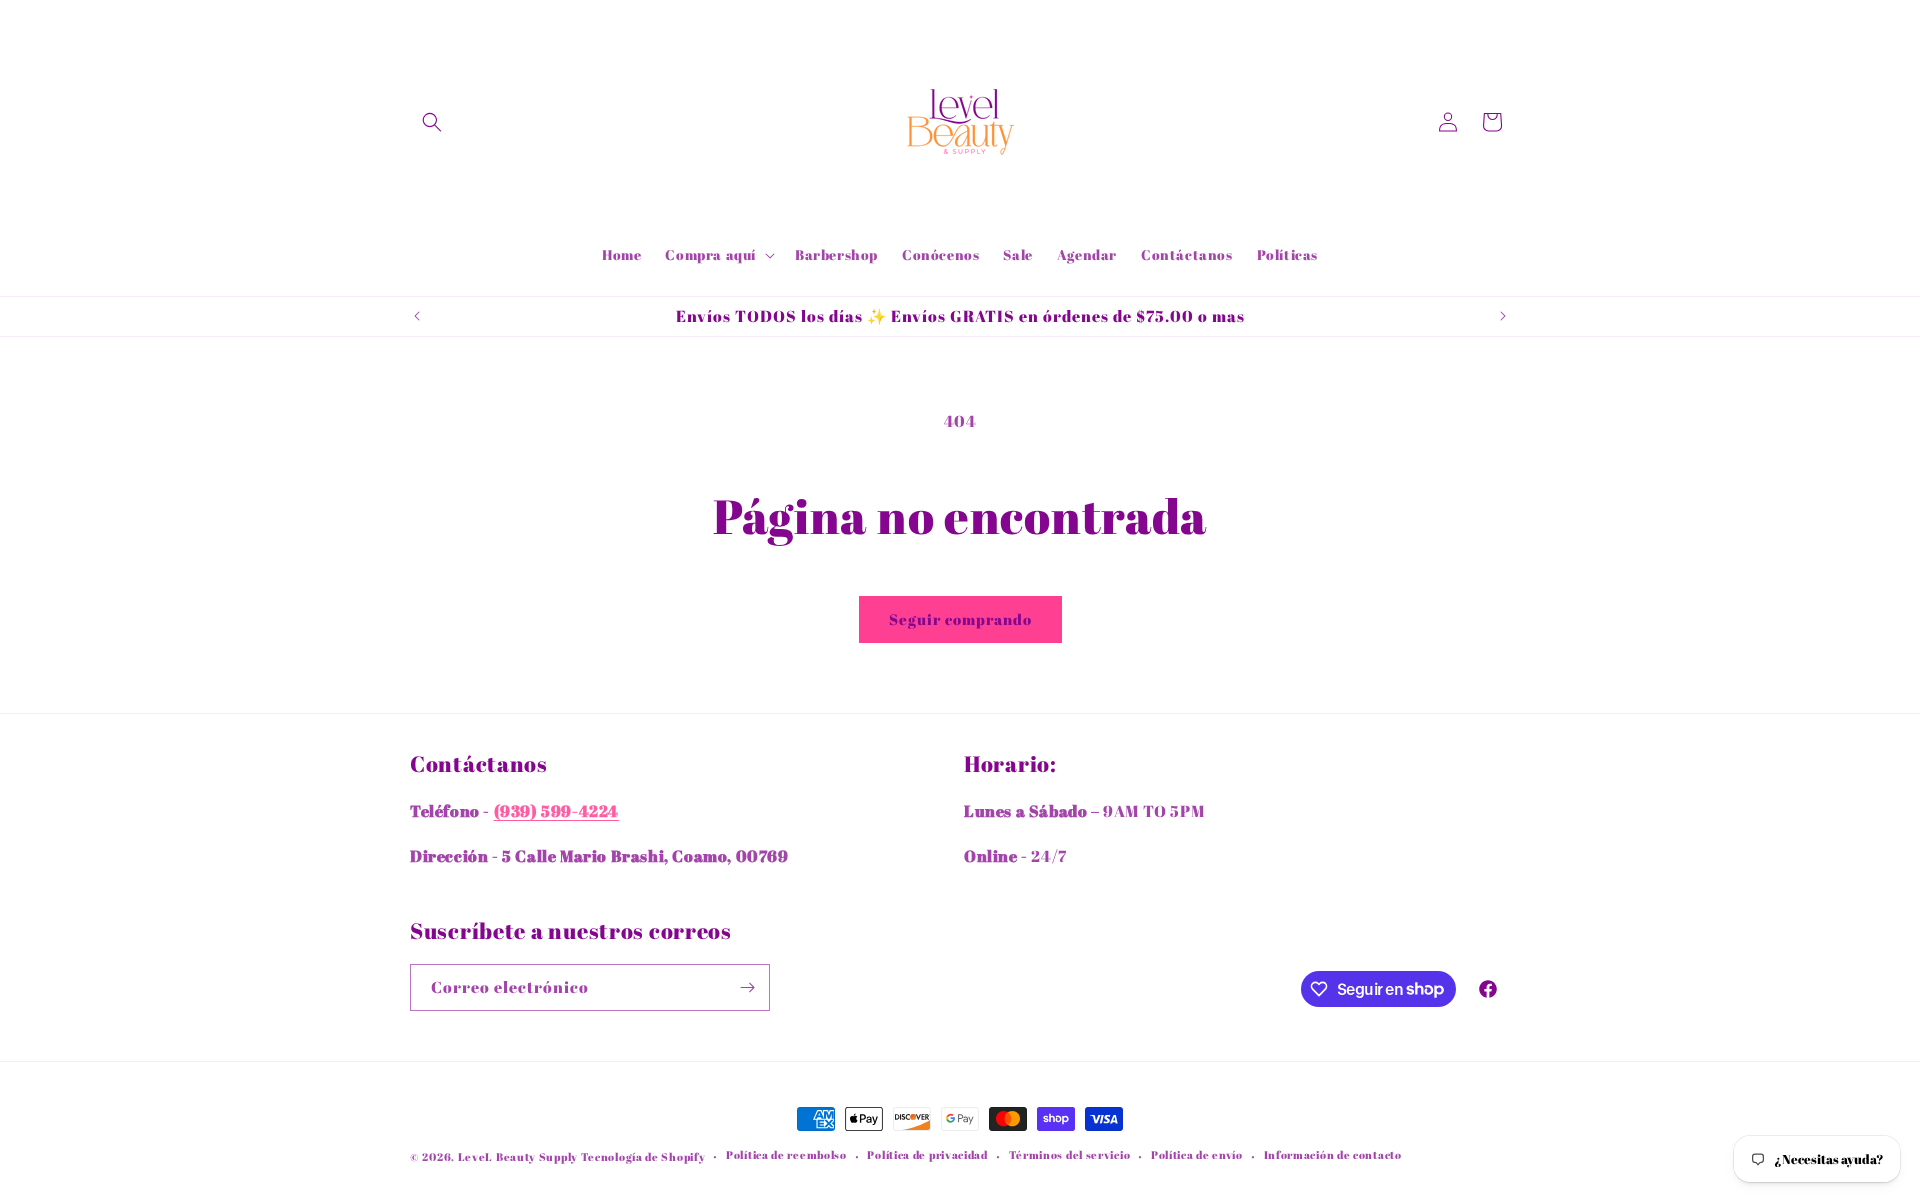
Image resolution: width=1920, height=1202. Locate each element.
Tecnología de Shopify (643, 1156)
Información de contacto (1333, 1154)
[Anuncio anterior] (417, 316)
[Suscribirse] (747, 987)
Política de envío (1197, 1154)
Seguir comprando (960, 619)
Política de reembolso (786, 1154)
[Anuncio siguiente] (1503, 316)
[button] (432, 122)
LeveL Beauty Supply (519, 1156)
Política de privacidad (927, 1154)
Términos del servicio (1070, 1154)
